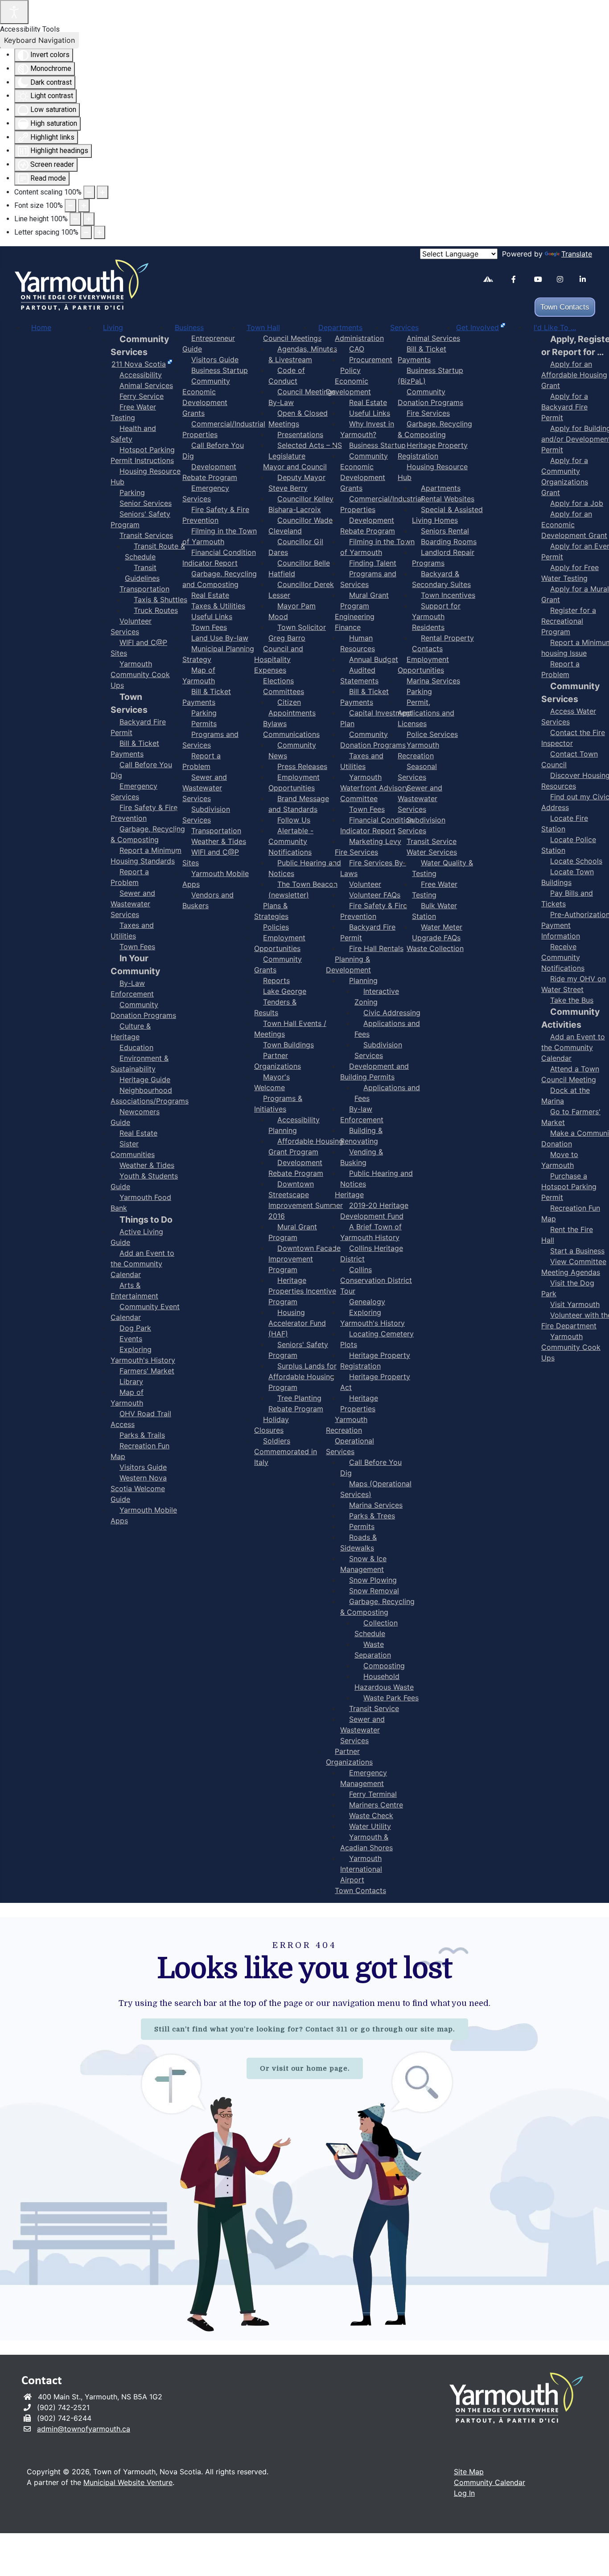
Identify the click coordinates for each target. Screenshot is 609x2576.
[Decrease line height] (75, 219)
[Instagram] (565, 279)
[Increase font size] (84, 206)
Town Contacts (565, 307)
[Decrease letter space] (86, 232)
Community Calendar (490, 2482)
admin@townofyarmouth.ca (84, 2429)
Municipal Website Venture (128, 2482)
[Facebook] (519, 279)
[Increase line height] (89, 219)
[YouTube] (542, 279)
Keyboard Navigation (39, 40)
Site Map (469, 2472)
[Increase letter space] (99, 232)
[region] (304, 2129)
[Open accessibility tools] (14, 12)
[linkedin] (587, 279)
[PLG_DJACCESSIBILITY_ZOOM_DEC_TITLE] (89, 192)
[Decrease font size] (70, 206)
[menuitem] (41, 327)
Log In (464, 2493)
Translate (577, 254)
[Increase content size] (103, 192)
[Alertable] (491, 281)
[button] (576, 2556)
